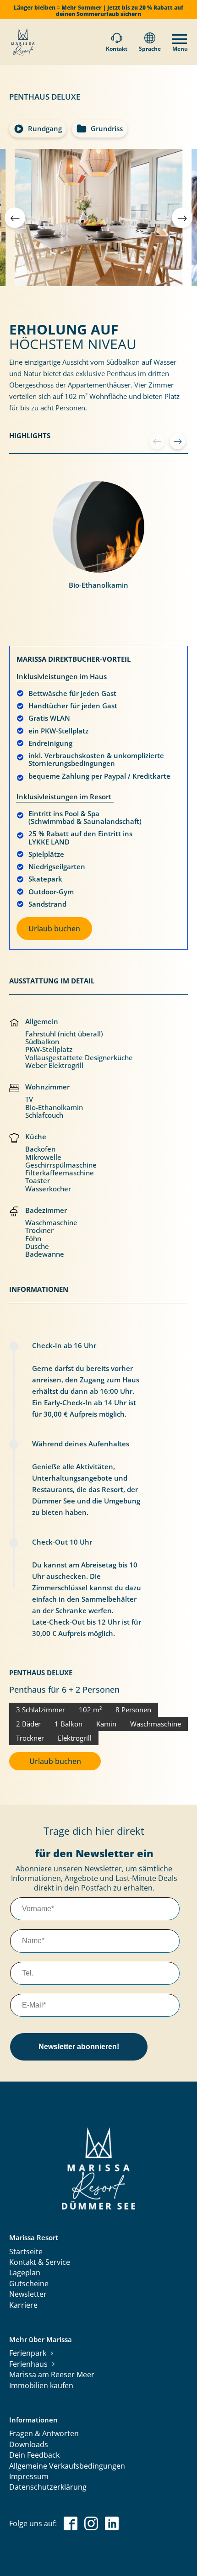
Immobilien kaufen (41, 2386)
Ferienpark (28, 2353)
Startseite (26, 2252)
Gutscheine (29, 2284)
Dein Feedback (34, 2455)
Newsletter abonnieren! (79, 2047)
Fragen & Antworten (44, 2434)
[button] (182, 218)
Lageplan (25, 2273)
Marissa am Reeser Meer (52, 2375)
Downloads (29, 2445)
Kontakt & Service (40, 2263)
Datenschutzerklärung (48, 2487)
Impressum (29, 2477)
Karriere (23, 2305)
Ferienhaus (28, 2364)
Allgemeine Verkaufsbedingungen (67, 2466)
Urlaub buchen (54, 929)
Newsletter (28, 2294)
